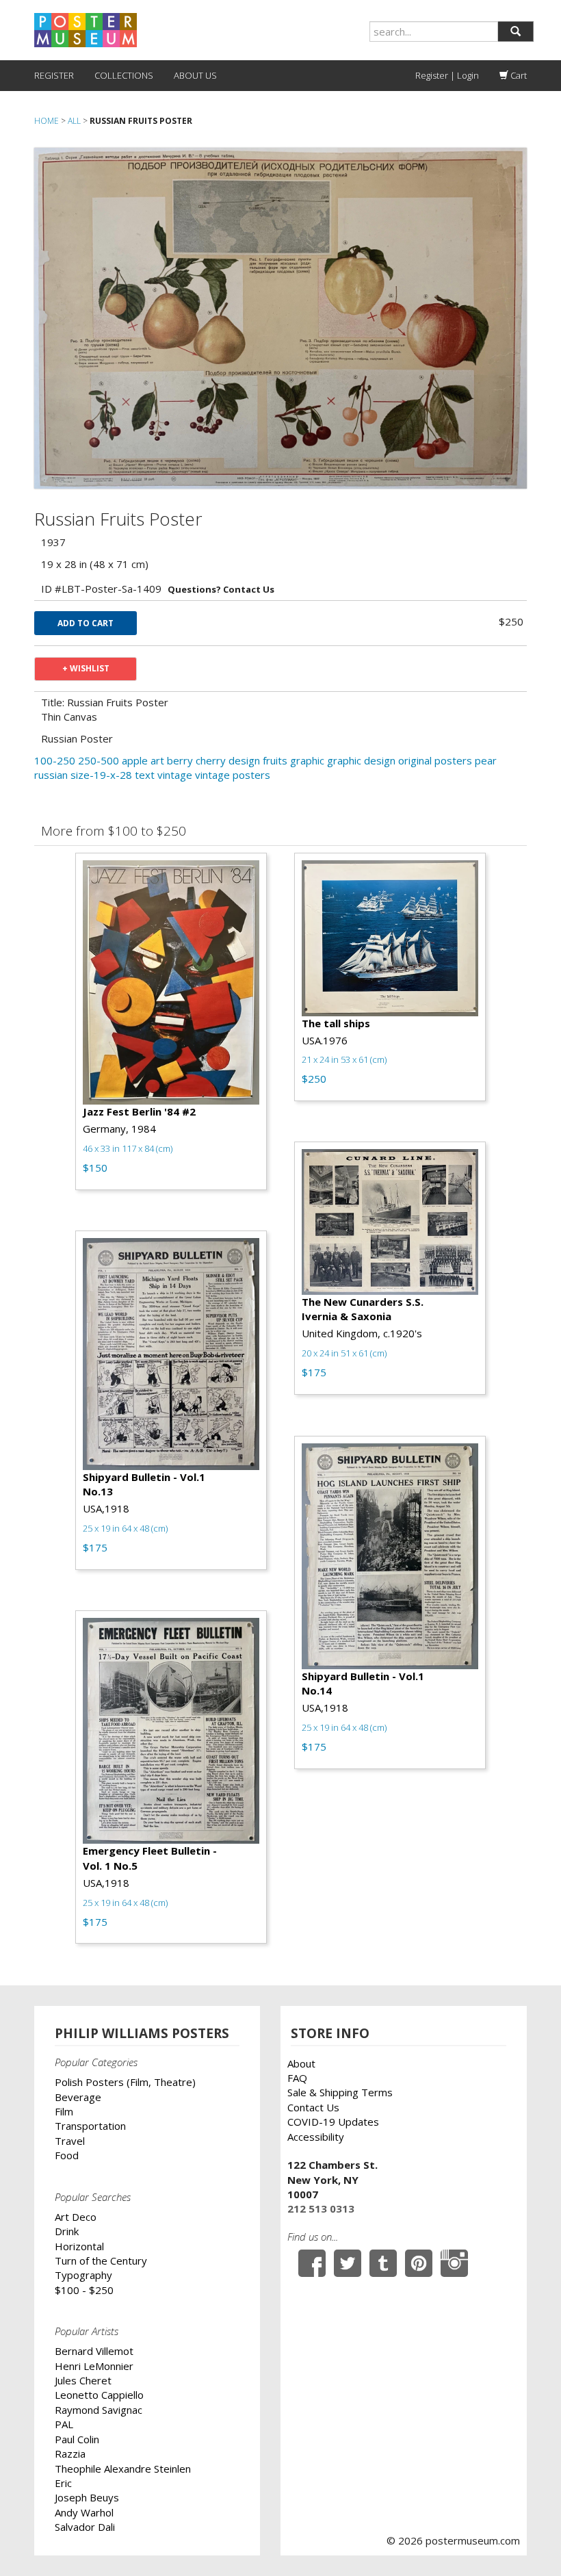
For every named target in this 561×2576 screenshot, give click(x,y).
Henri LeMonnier (94, 2366)
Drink (67, 2231)
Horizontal (79, 2246)
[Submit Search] (516, 31)
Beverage (78, 2097)
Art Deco (76, 2217)
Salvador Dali (85, 2527)
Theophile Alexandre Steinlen (123, 2469)
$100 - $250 (84, 2290)
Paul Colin (77, 2439)
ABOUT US (195, 75)
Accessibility (316, 2137)
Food (67, 2155)
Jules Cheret (83, 2380)
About (301, 2063)
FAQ (297, 2078)
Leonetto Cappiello (99, 2395)
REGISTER (54, 75)
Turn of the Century (101, 2261)
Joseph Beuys (87, 2497)
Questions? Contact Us (221, 589)
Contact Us (313, 2107)
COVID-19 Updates (333, 2122)
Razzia (70, 2453)
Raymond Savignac (99, 2410)
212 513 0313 (321, 2208)
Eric (63, 2483)
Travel (70, 2141)
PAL (64, 2424)
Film (64, 2111)
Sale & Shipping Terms (340, 2092)
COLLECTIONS (124, 75)
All (74, 121)
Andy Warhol (84, 2512)
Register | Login (447, 75)
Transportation (90, 2126)
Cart (518, 75)
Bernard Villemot (94, 2351)
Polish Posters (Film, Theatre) (125, 2082)
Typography (83, 2275)
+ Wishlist (86, 668)
